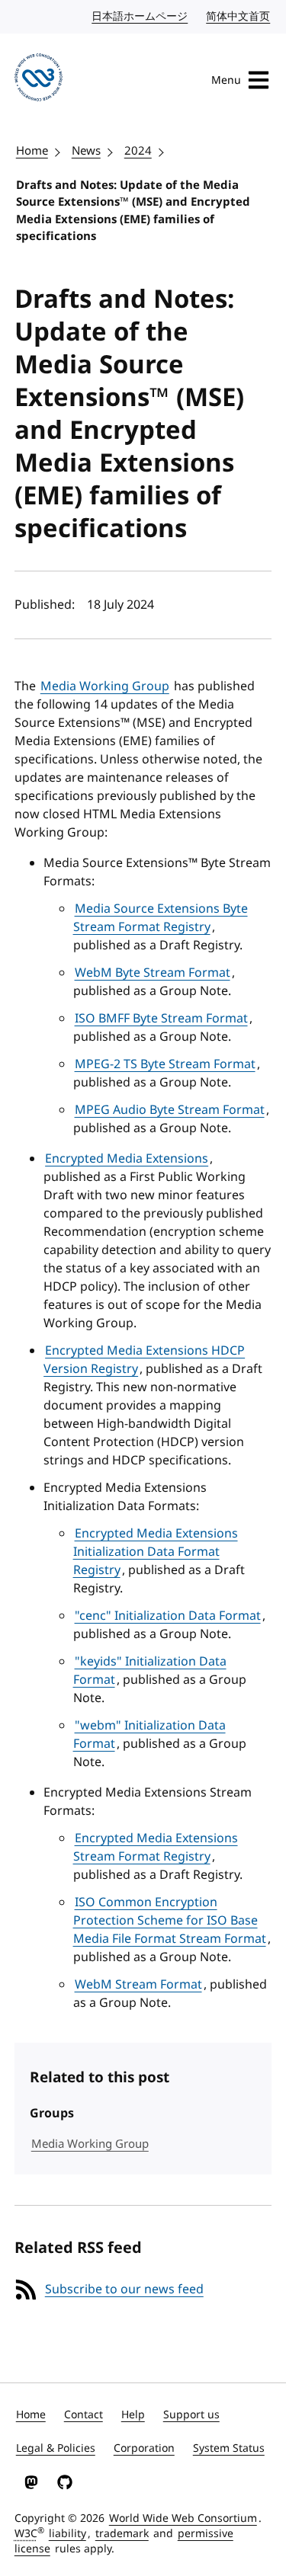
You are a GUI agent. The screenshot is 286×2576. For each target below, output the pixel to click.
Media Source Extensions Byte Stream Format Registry (161, 918)
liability (67, 2534)
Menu (226, 80)
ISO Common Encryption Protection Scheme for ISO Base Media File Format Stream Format (170, 1921)
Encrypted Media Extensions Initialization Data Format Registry (156, 1552)
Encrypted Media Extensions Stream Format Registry (156, 1848)
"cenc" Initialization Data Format (168, 1616)
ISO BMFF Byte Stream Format (161, 1019)
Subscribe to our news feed (124, 2290)
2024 (138, 151)
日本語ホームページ (140, 16)
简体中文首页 (239, 16)
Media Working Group (105, 686)
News (86, 151)
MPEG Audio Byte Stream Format (170, 1110)
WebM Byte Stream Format (153, 973)
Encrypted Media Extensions (127, 1159)
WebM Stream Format (138, 1985)
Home (32, 151)
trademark (122, 2534)
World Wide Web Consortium (183, 2518)
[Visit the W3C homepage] (39, 80)
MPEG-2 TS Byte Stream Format (165, 1064)
